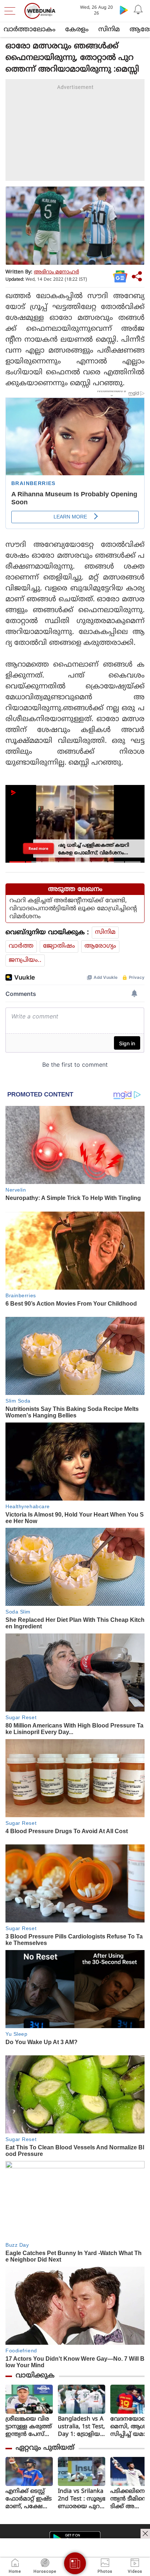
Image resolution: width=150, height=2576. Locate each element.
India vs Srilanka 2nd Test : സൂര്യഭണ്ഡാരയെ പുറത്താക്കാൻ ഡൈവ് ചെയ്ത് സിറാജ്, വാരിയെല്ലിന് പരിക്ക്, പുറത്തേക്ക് (82, 2499)
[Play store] (124, 10)
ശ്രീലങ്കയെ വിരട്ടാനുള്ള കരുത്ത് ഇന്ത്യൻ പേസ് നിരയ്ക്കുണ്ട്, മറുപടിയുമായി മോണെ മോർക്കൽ (29, 2427)
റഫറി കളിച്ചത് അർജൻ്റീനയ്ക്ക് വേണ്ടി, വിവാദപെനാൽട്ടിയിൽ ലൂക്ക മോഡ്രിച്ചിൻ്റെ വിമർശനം (73, 909)
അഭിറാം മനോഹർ (56, 272)
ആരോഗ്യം (100, 946)
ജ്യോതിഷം (59, 946)
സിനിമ (109, 30)
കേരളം (77, 30)
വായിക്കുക (35, 2376)
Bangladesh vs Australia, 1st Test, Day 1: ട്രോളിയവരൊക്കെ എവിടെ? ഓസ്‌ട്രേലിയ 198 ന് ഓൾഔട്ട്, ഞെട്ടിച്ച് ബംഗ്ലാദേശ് (82, 2427)
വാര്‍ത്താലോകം (29, 30)
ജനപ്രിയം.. (25, 960)
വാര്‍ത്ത (21, 946)
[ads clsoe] (145, 2534)
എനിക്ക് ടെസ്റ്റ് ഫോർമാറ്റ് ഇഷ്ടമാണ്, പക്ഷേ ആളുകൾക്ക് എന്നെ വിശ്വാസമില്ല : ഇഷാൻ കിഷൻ (29, 2499)
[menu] (12, 11)
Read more (39, 848)
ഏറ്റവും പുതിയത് (45, 2448)
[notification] (138, 10)
